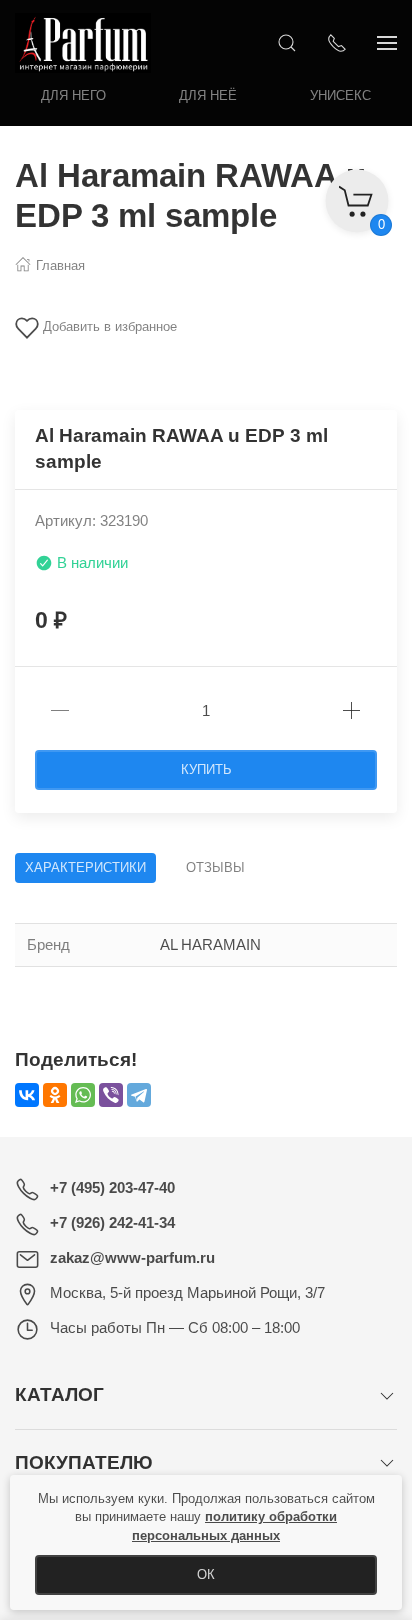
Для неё (208, 95)
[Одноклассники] (55, 1095)
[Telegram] (139, 1095)
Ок (206, 1574)
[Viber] (111, 1095)
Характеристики (85, 867)
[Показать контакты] (337, 43)
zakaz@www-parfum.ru (132, 1257)
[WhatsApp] (83, 1095)
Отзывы (215, 867)
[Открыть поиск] (287, 43)
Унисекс (340, 95)
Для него (73, 95)
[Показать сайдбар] (387, 43)
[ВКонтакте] (27, 1095)
